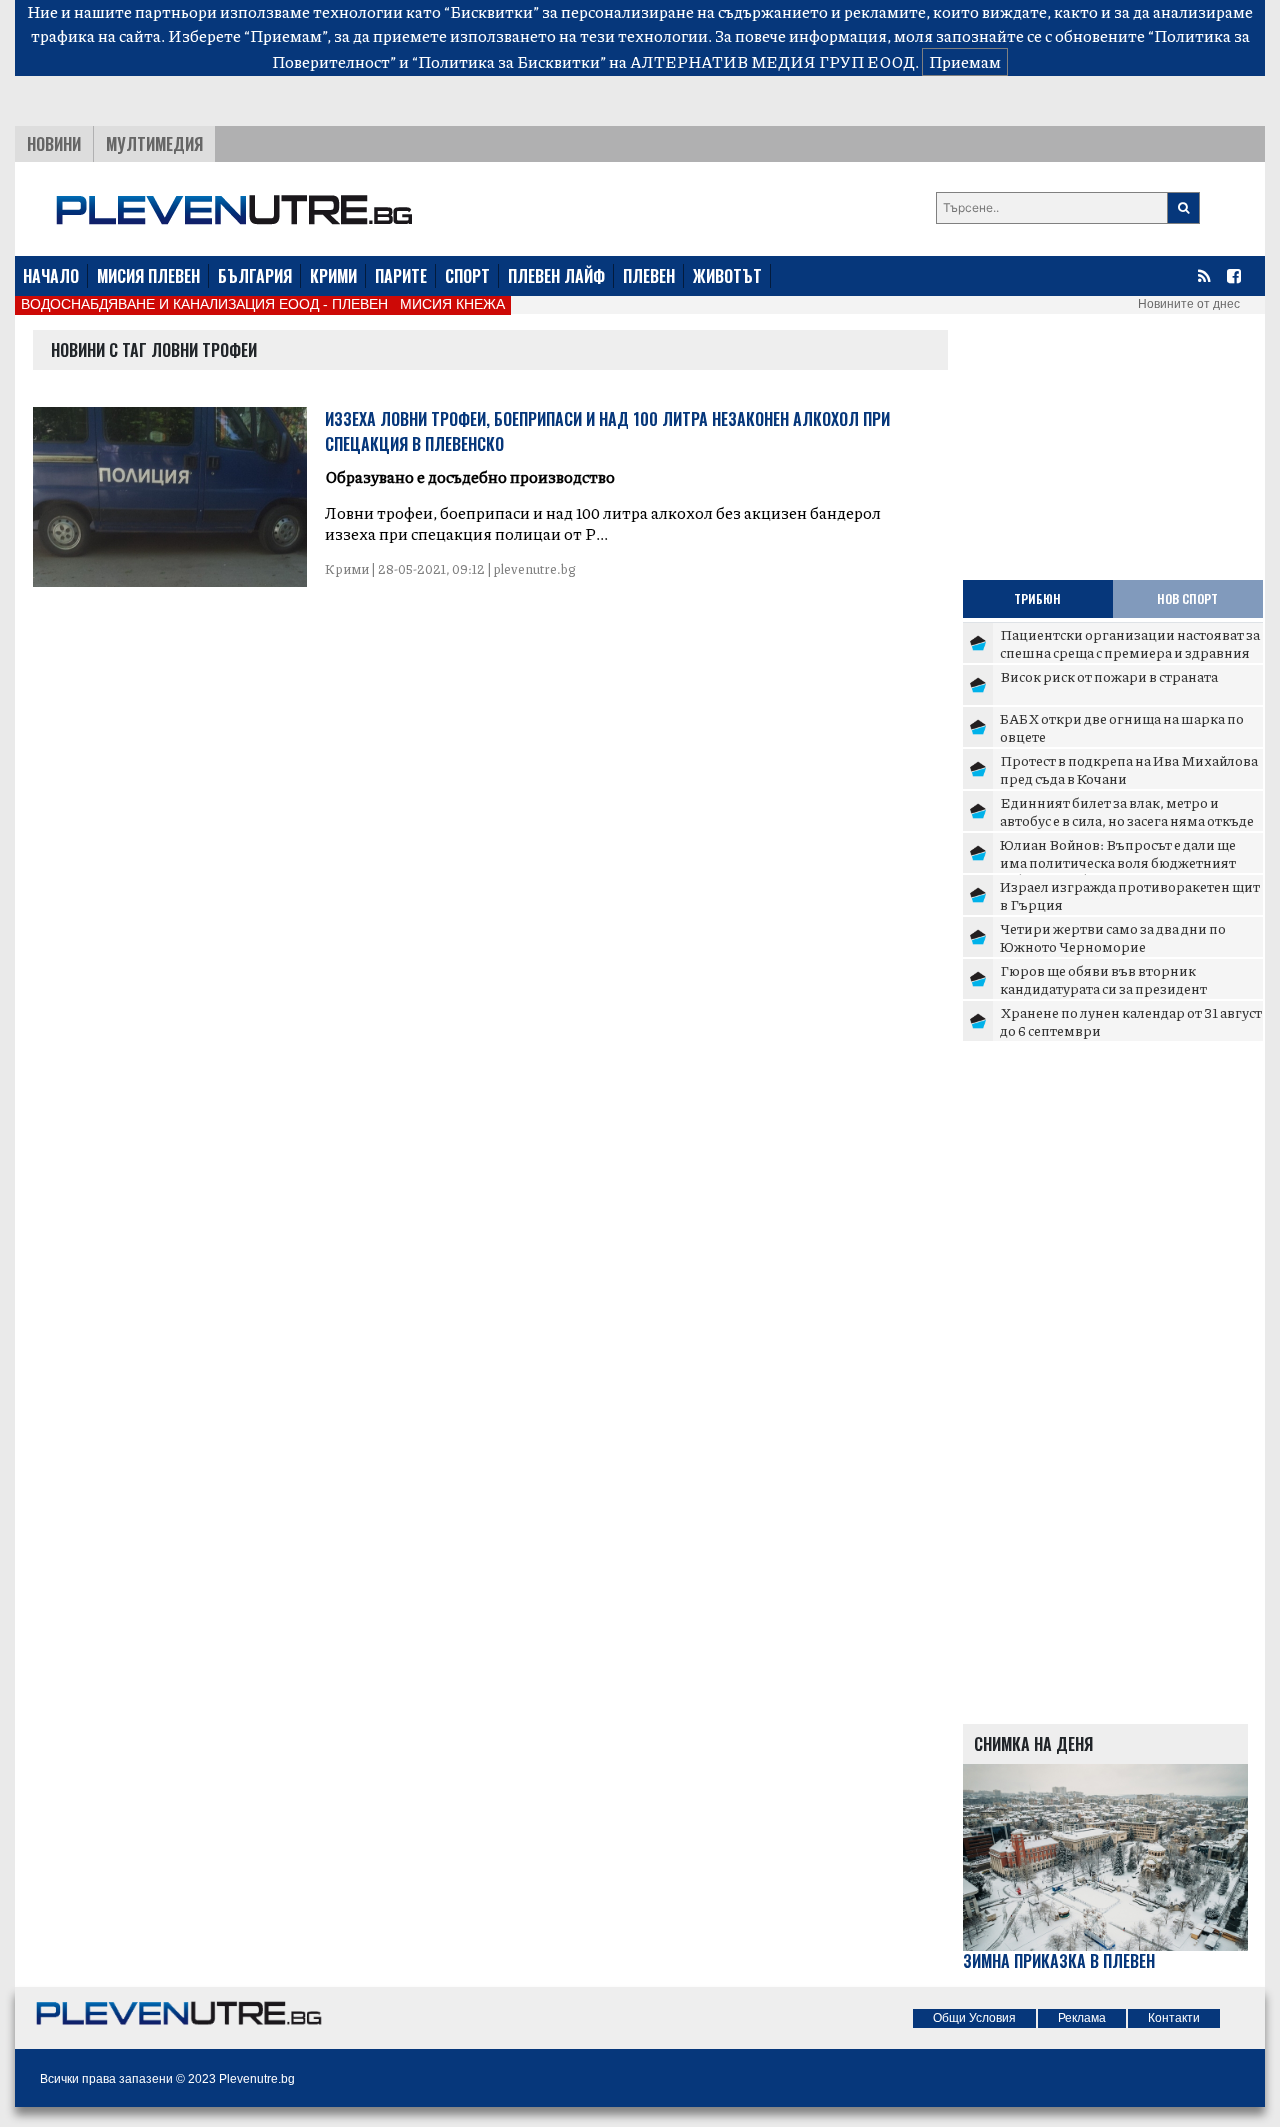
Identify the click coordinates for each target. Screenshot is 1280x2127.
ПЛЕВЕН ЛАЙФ (556, 276)
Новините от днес (1189, 304)
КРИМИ (333, 276)
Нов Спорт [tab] (1187, 598)
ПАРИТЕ (401, 276)
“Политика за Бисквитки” (509, 61)
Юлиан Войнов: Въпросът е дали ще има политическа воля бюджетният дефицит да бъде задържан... (1118, 861)
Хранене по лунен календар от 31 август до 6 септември (1131, 1021)
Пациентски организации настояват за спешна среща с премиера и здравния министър (1130, 651)
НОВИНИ (54, 144)
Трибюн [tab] (1037, 598)
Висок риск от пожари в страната (1109, 676)
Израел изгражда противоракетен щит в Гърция (1130, 895)
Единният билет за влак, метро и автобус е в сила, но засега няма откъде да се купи (1127, 819)
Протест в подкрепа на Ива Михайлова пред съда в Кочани (1129, 769)
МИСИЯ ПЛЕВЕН (148, 276)
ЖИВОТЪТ (727, 276)
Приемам (965, 61)
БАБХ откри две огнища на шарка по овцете (1122, 727)
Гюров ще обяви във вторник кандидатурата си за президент (1103, 979)
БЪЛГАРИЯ (255, 276)
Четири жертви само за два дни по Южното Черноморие (1113, 937)
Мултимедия (154, 144)
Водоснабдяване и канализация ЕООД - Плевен (204, 304)
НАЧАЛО (51, 276)
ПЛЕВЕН (649, 276)
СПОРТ (467, 276)
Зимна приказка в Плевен (1059, 1961)
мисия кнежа (452, 304)
